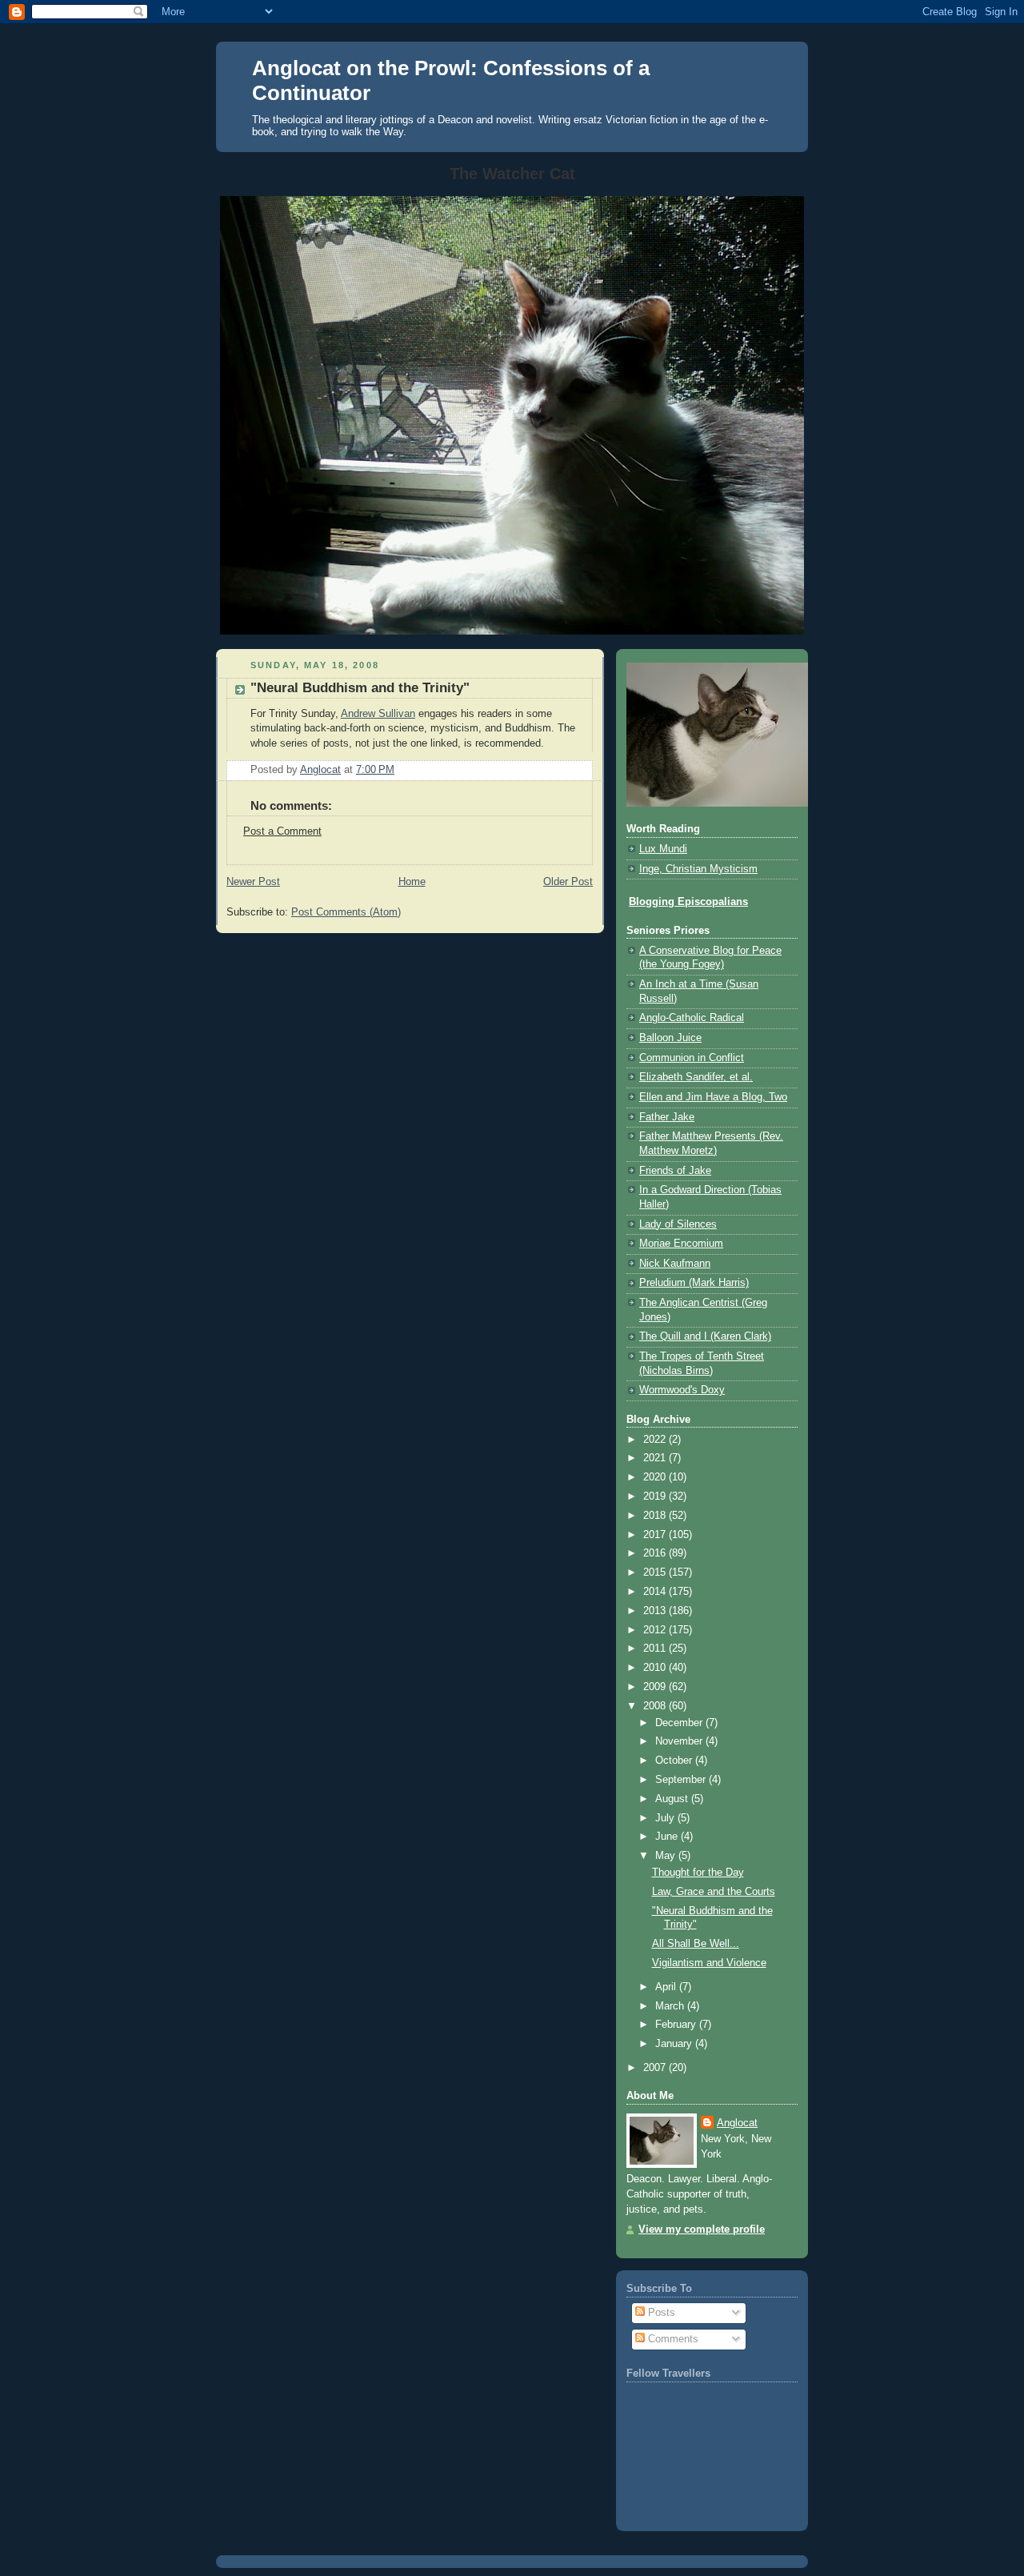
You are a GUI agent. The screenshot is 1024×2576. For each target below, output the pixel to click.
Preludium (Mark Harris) (694, 1283)
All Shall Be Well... (696, 1944)
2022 (656, 1440)
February (677, 2025)
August (673, 1799)
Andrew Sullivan (378, 714)
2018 (656, 1516)
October (675, 1761)
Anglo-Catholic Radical (692, 1018)
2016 (656, 1553)
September (682, 1780)
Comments (672, 2339)
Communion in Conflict (692, 1058)
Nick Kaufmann (675, 1264)
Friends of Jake (675, 1171)
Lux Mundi (663, 849)
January (675, 2044)
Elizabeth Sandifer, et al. (696, 1077)
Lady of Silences (678, 1224)
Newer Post (253, 882)
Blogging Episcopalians (688, 902)
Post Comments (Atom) (346, 912)
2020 (656, 1477)
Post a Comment (282, 831)
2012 (656, 1630)
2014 (656, 1592)
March (671, 2006)
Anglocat (737, 2123)
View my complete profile (702, 2229)
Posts (660, 2313)
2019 (656, 1496)
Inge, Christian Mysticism (698, 869)
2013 (656, 1611)
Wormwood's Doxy (682, 1390)
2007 (656, 2068)
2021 (656, 1458)
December (680, 1723)
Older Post (568, 882)
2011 (656, 1649)
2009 (656, 1687)
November (680, 1741)
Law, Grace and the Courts (714, 1892)
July (666, 1818)
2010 (656, 1668)
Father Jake (667, 1117)
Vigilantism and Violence (709, 1963)
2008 (656, 1706)
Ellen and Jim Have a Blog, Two (713, 1097)
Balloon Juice (670, 1038)
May (667, 1856)
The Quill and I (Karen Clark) (705, 1336)
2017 (656, 1535)
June (668, 1837)
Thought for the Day (698, 1873)
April (667, 1987)
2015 (656, 1572)
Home (412, 882)
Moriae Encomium (681, 1244)
